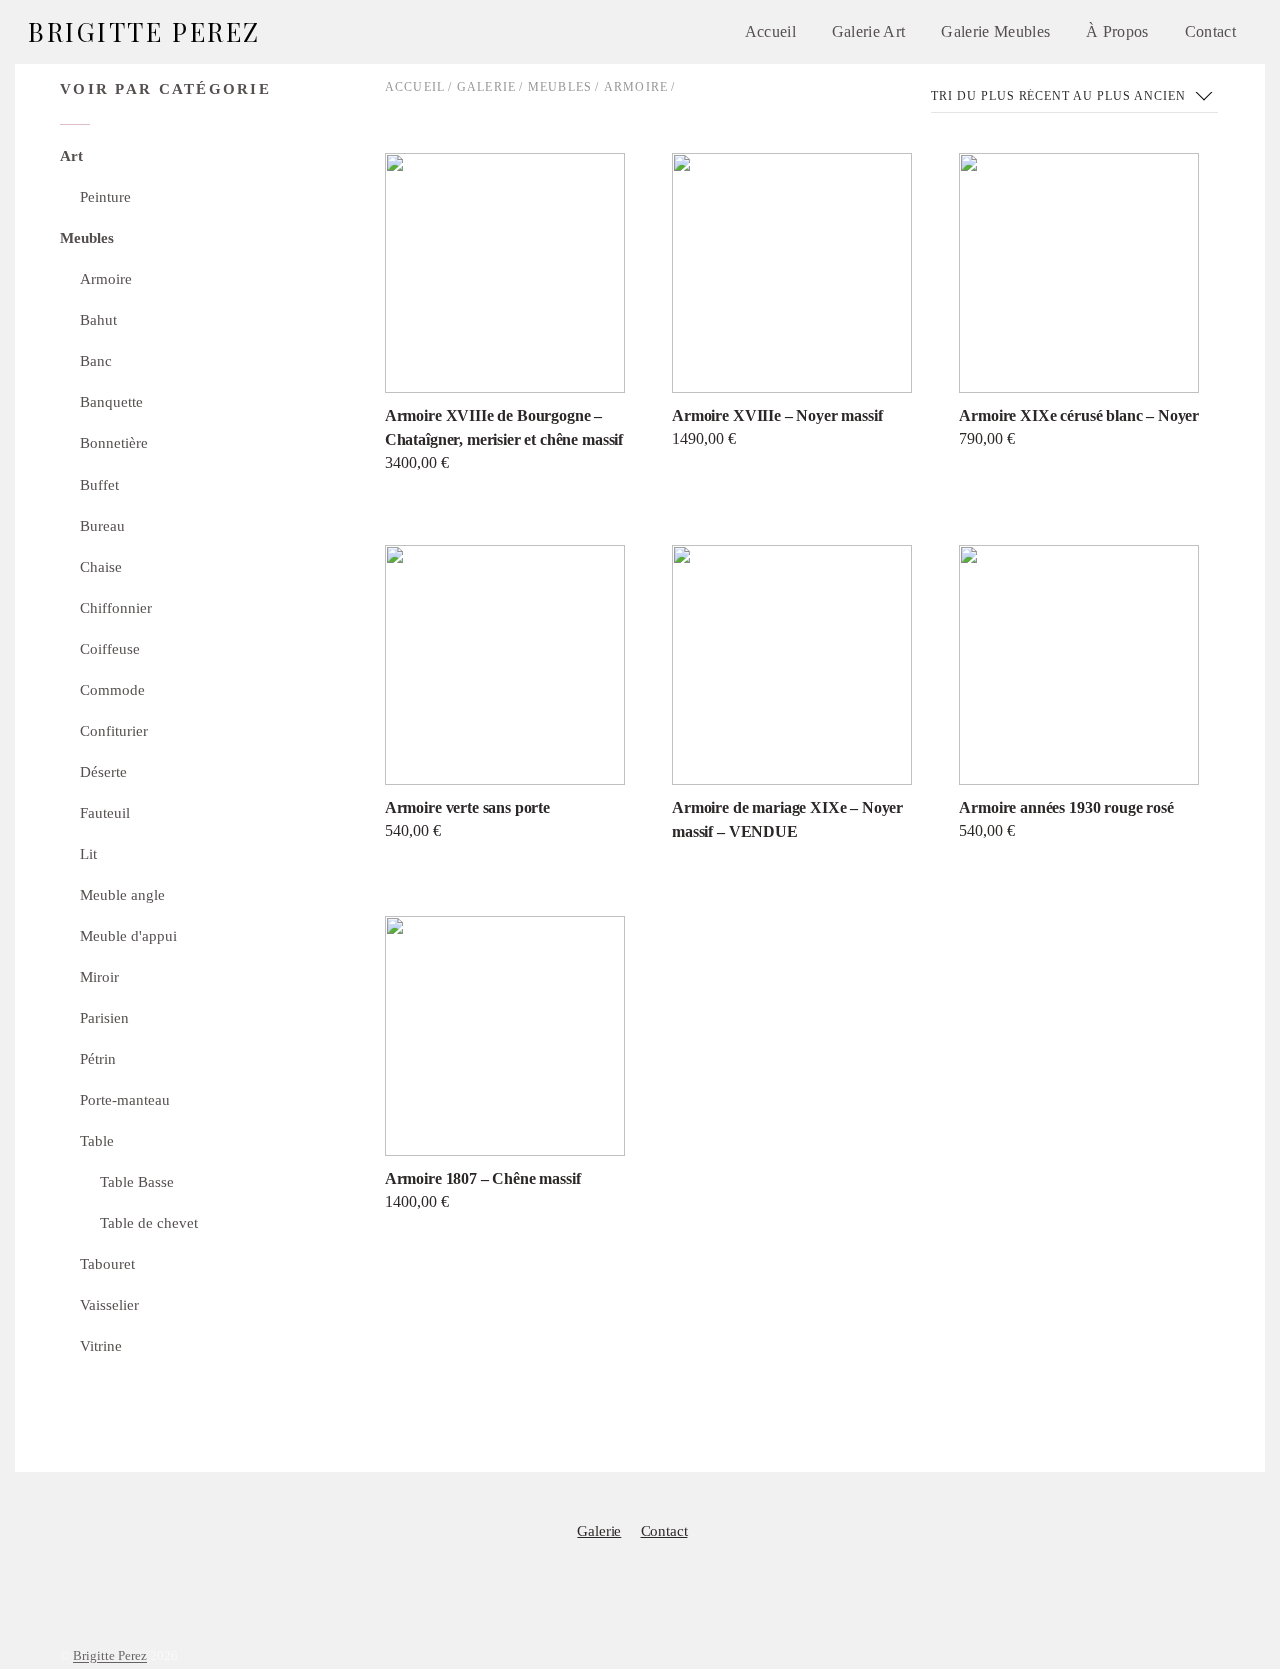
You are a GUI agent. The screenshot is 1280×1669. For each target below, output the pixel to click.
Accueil (770, 31)
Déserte (103, 771)
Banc (96, 360)
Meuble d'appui (128, 935)
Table (97, 1140)
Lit (88, 853)
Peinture (105, 196)
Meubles (560, 87)
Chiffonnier (116, 607)
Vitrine (101, 1345)
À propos (1117, 31)
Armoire (636, 87)
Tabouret (107, 1263)
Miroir (99, 976)
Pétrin (98, 1058)
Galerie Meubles (995, 31)
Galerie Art (869, 31)
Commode (112, 689)
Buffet (99, 484)
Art (71, 155)
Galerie (486, 87)
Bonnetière (114, 442)
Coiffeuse (110, 648)
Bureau (102, 525)
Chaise (101, 566)
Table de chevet (149, 1222)
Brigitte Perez (110, 1656)
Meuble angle (122, 894)
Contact (1210, 31)
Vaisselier (109, 1304)
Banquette (111, 401)
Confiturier (114, 730)
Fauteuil (105, 812)
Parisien (104, 1017)
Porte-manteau (125, 1099)
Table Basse (137, 1181)
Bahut (98, 319)
